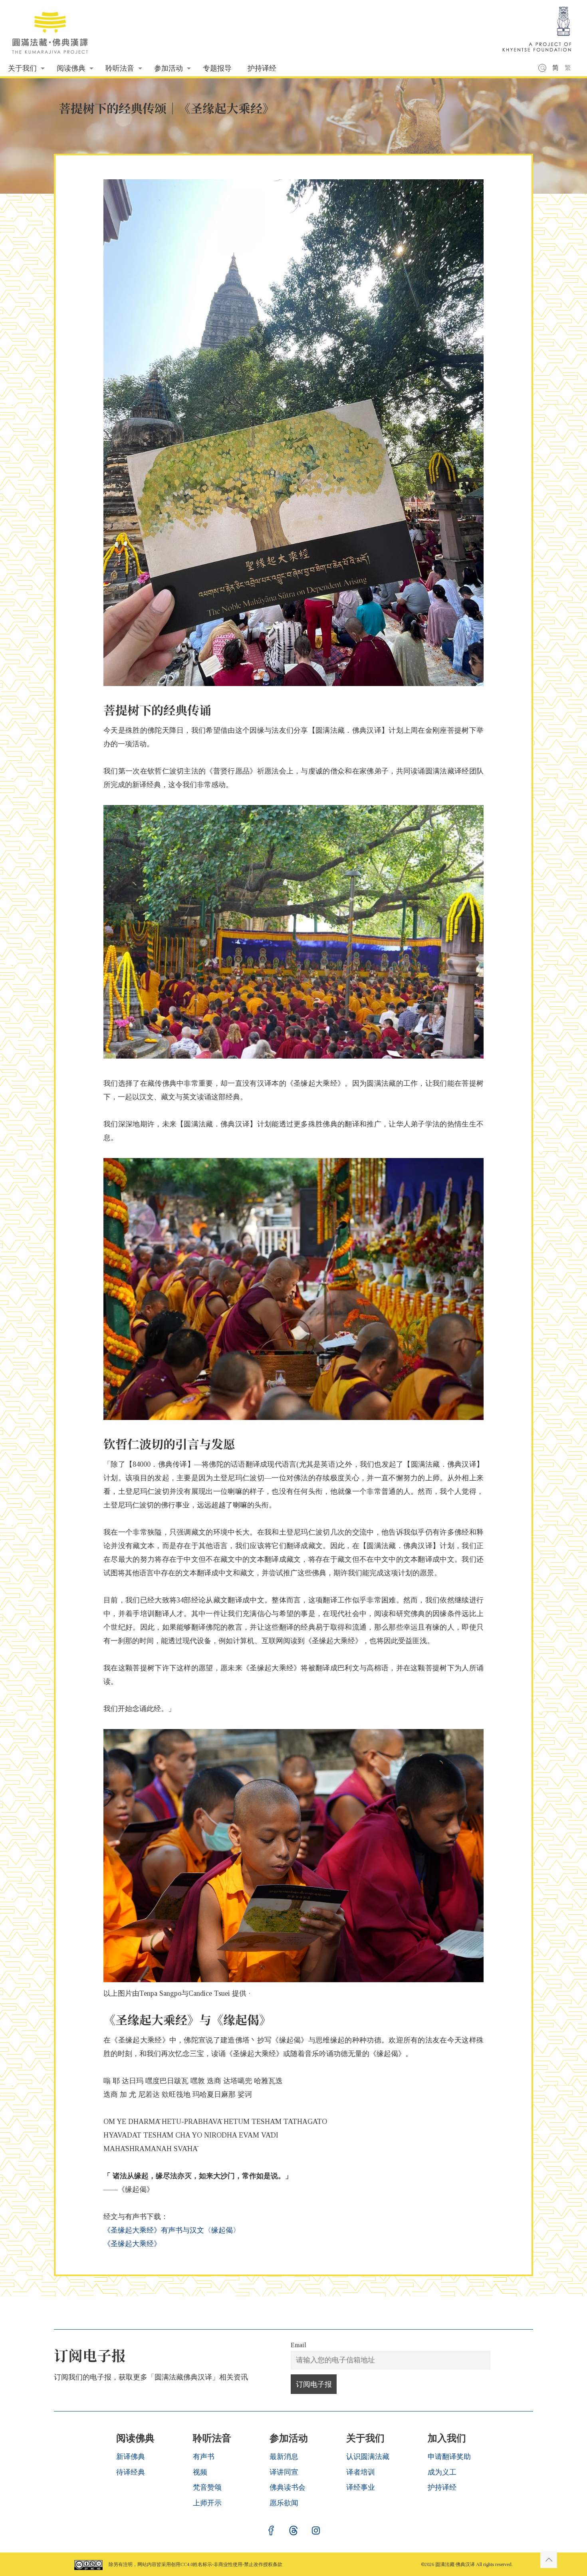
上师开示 (207, 2503)
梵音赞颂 (207, 2487)
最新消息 (284, 2457)
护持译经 (442, 2487)
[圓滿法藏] (54, 30)
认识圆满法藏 (368, 2457)
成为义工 (442, 2472)
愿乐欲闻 (284, 2503)
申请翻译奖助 (449, 2457)
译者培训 (361, 2472)
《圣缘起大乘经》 (132, 2244)
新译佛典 (131, 2457)
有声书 (204, 2457)
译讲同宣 (284, 2472)
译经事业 (361, 2487)
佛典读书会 (288, 2487)
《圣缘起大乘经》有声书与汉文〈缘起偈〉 (172, 2230)
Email (298, 2345)
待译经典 (131, 2472)
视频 (200, 2472)
